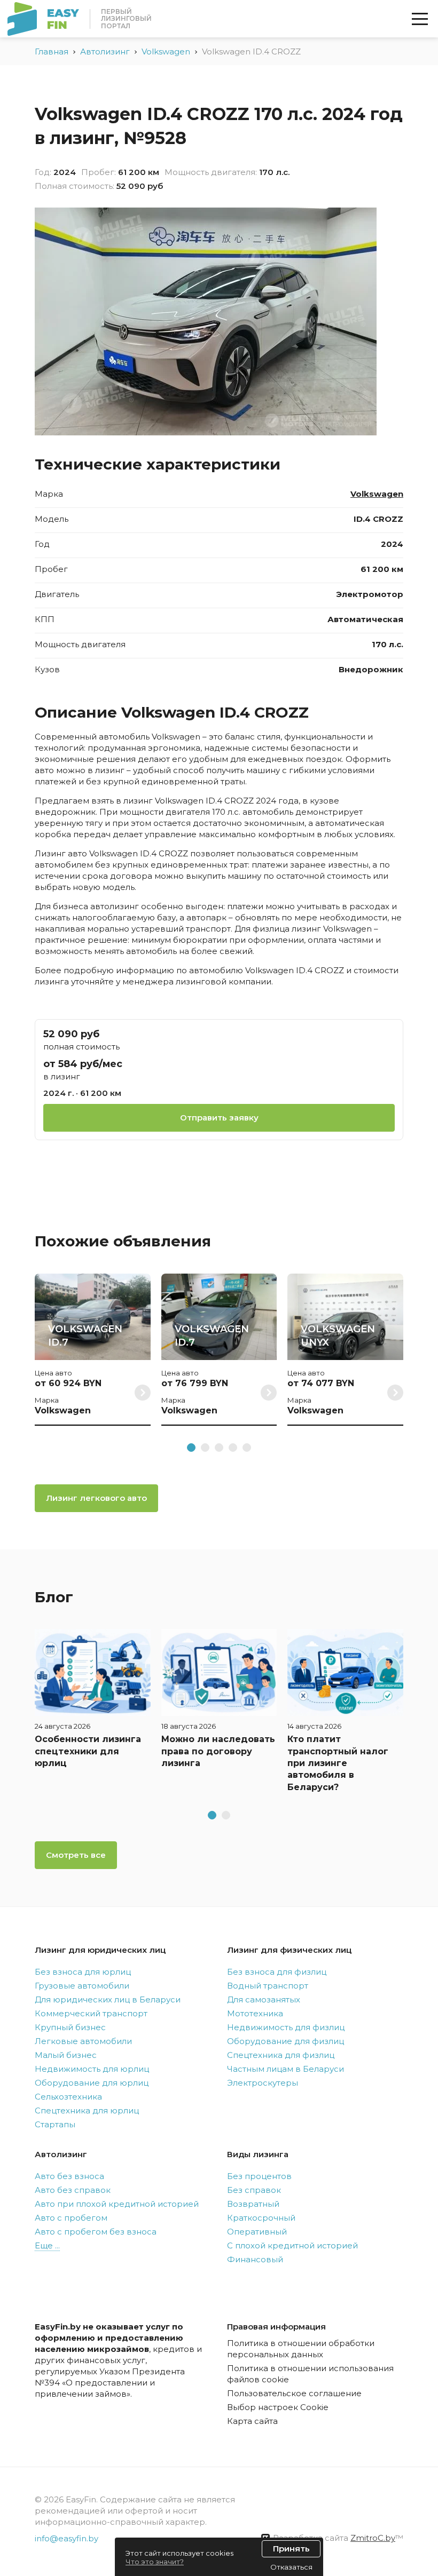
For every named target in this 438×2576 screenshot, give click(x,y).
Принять (291, 2549)
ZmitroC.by (373, 2538)
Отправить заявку (219, 1118)
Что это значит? (155, 2562)
